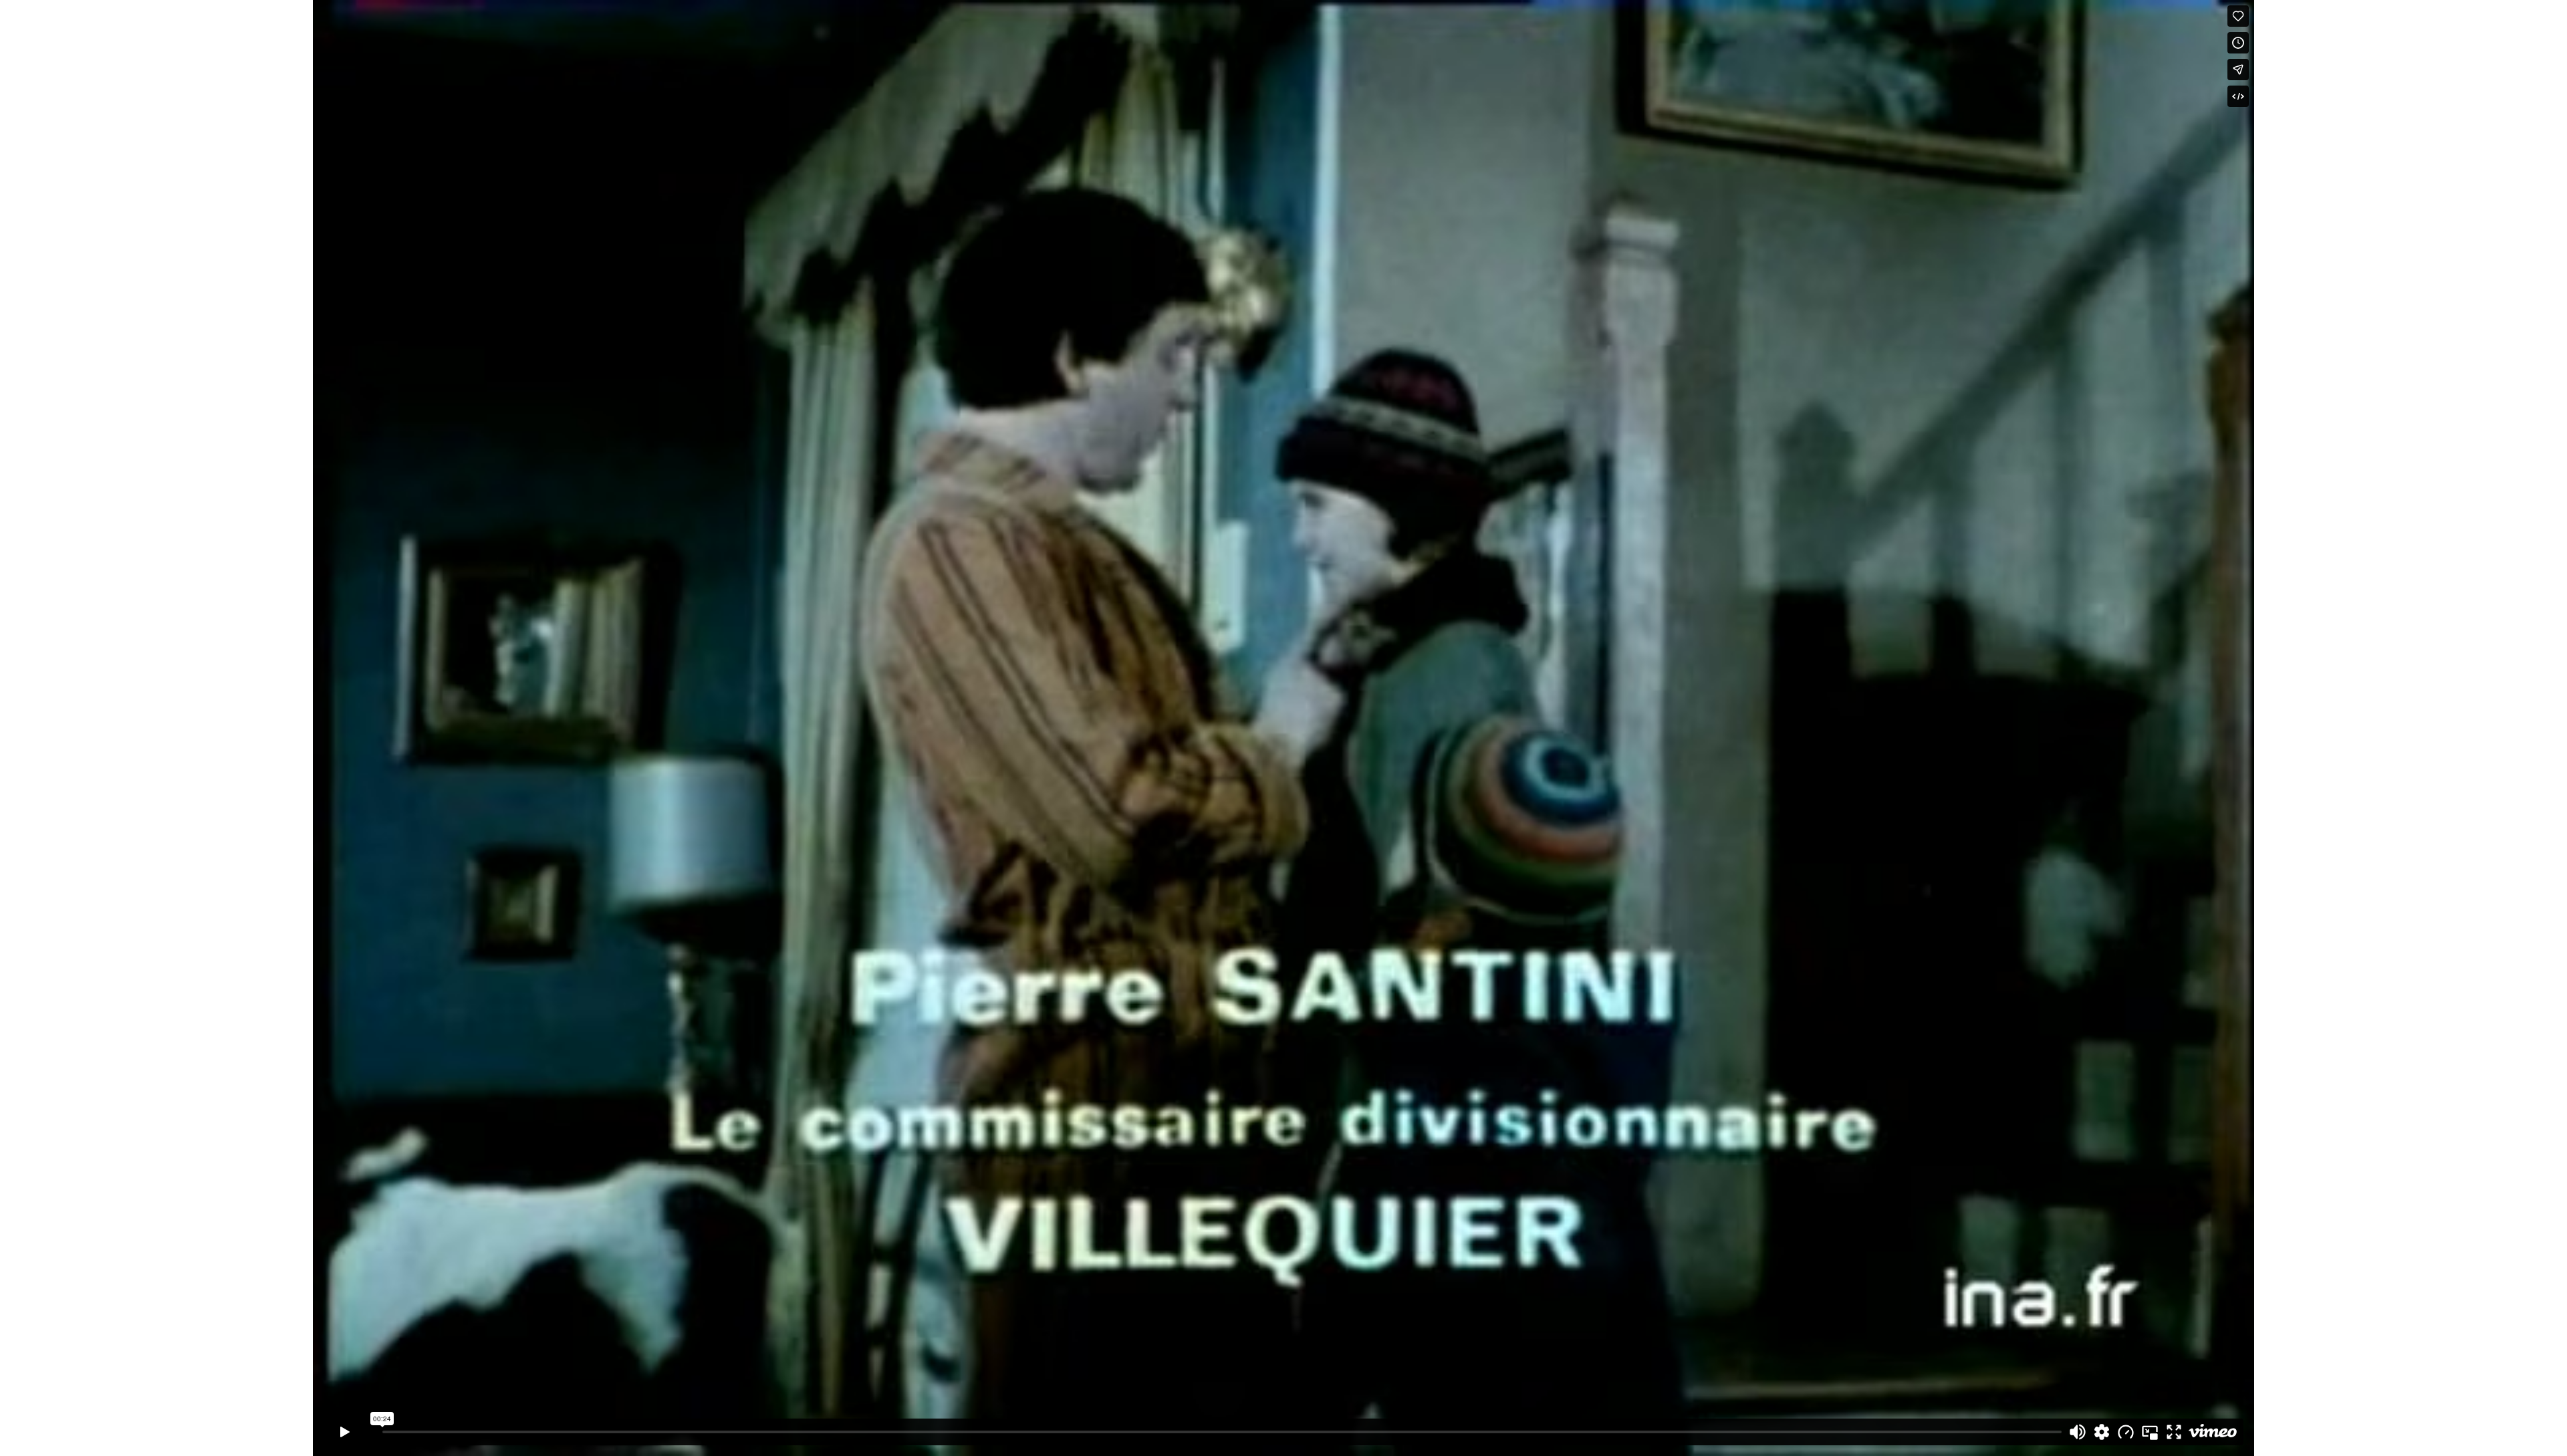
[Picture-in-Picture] (2150, 1432)
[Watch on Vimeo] (2213, 1432)
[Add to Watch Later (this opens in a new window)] (2238, 43)
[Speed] (2126, 1432)
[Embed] (2238, 96)
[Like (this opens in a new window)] (2238, 16)
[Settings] (2102, 1432)
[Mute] (2078, 1432)
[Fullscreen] (2174, 1432)
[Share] (2238, 70)
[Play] (345, 1432)
